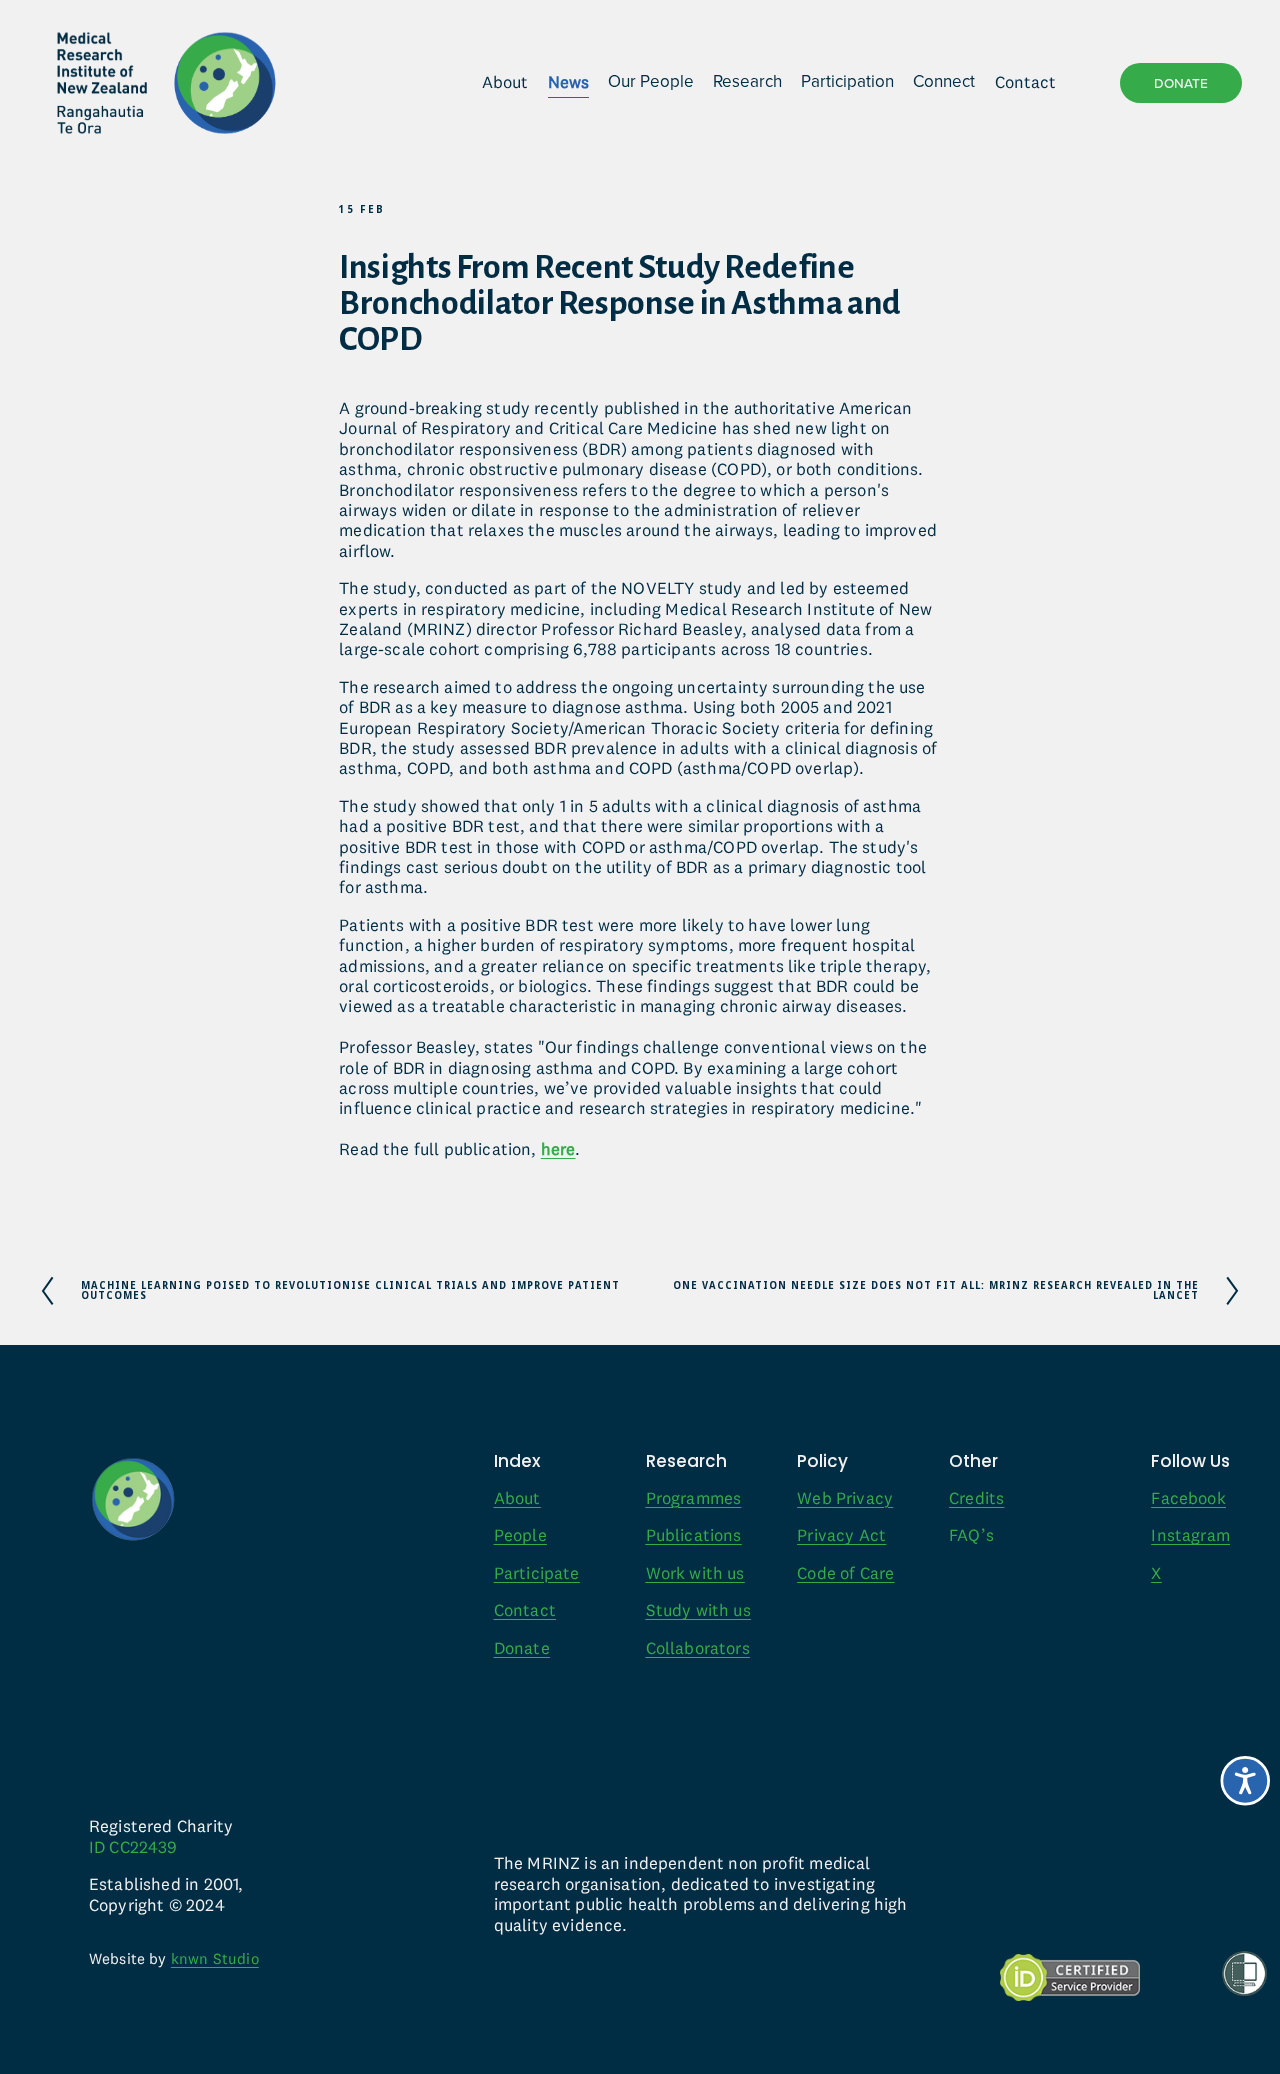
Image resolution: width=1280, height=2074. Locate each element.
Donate (1181, 83)
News (568, 81)
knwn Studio (215, 1959)
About (505, 81)
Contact (1025, 81)
